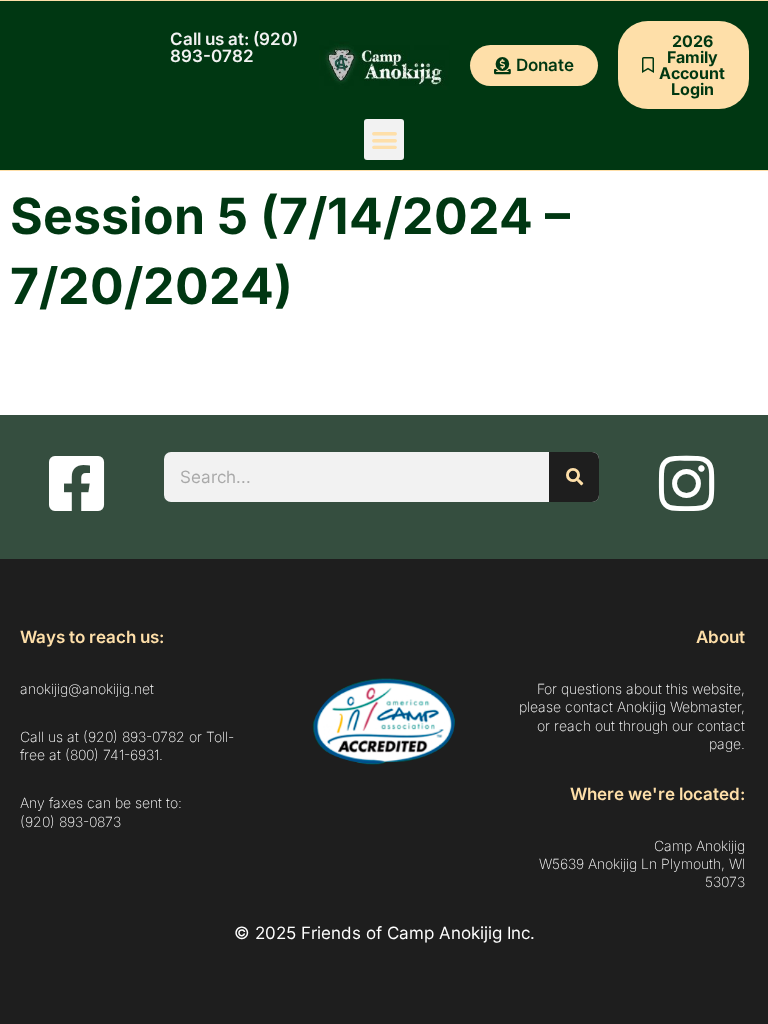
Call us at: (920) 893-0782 (234, 47)
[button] (384, 139)
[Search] (574, 477)
